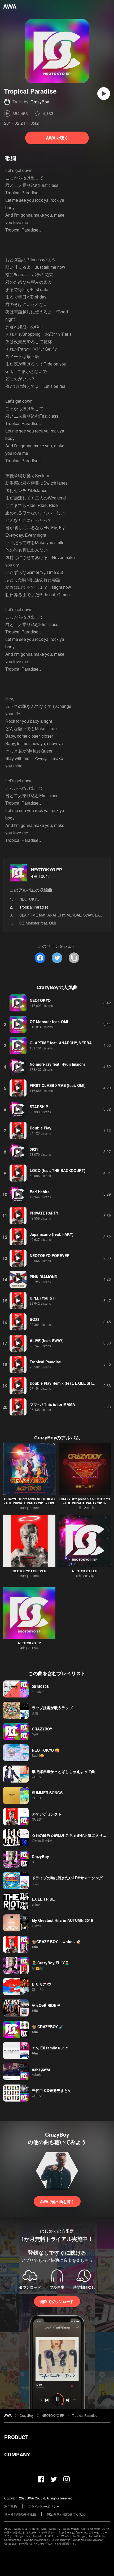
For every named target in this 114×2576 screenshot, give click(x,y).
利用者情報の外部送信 (20, 2514)
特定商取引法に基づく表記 (66, 2514)
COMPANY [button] (17, 2455)
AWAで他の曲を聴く (57, 2201)
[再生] (104, 94)
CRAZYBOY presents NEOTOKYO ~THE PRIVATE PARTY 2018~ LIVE (29, 1501)
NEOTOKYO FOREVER (29, 1571)
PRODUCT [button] (16, 2437)
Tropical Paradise (85, 2415)
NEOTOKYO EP (47, 870)
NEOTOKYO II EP (85, 1571)
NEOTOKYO (29, 899)
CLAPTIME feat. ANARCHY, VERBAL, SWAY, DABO (62, 915)
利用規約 (11, 2506)
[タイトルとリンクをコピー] (74, 958)
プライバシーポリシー (44, 2506)
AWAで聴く (57, 138)
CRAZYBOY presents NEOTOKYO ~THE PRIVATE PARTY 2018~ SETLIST (85, 1503)
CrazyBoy (40, 102)
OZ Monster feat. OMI (38, 923)
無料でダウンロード (57, 2301)
